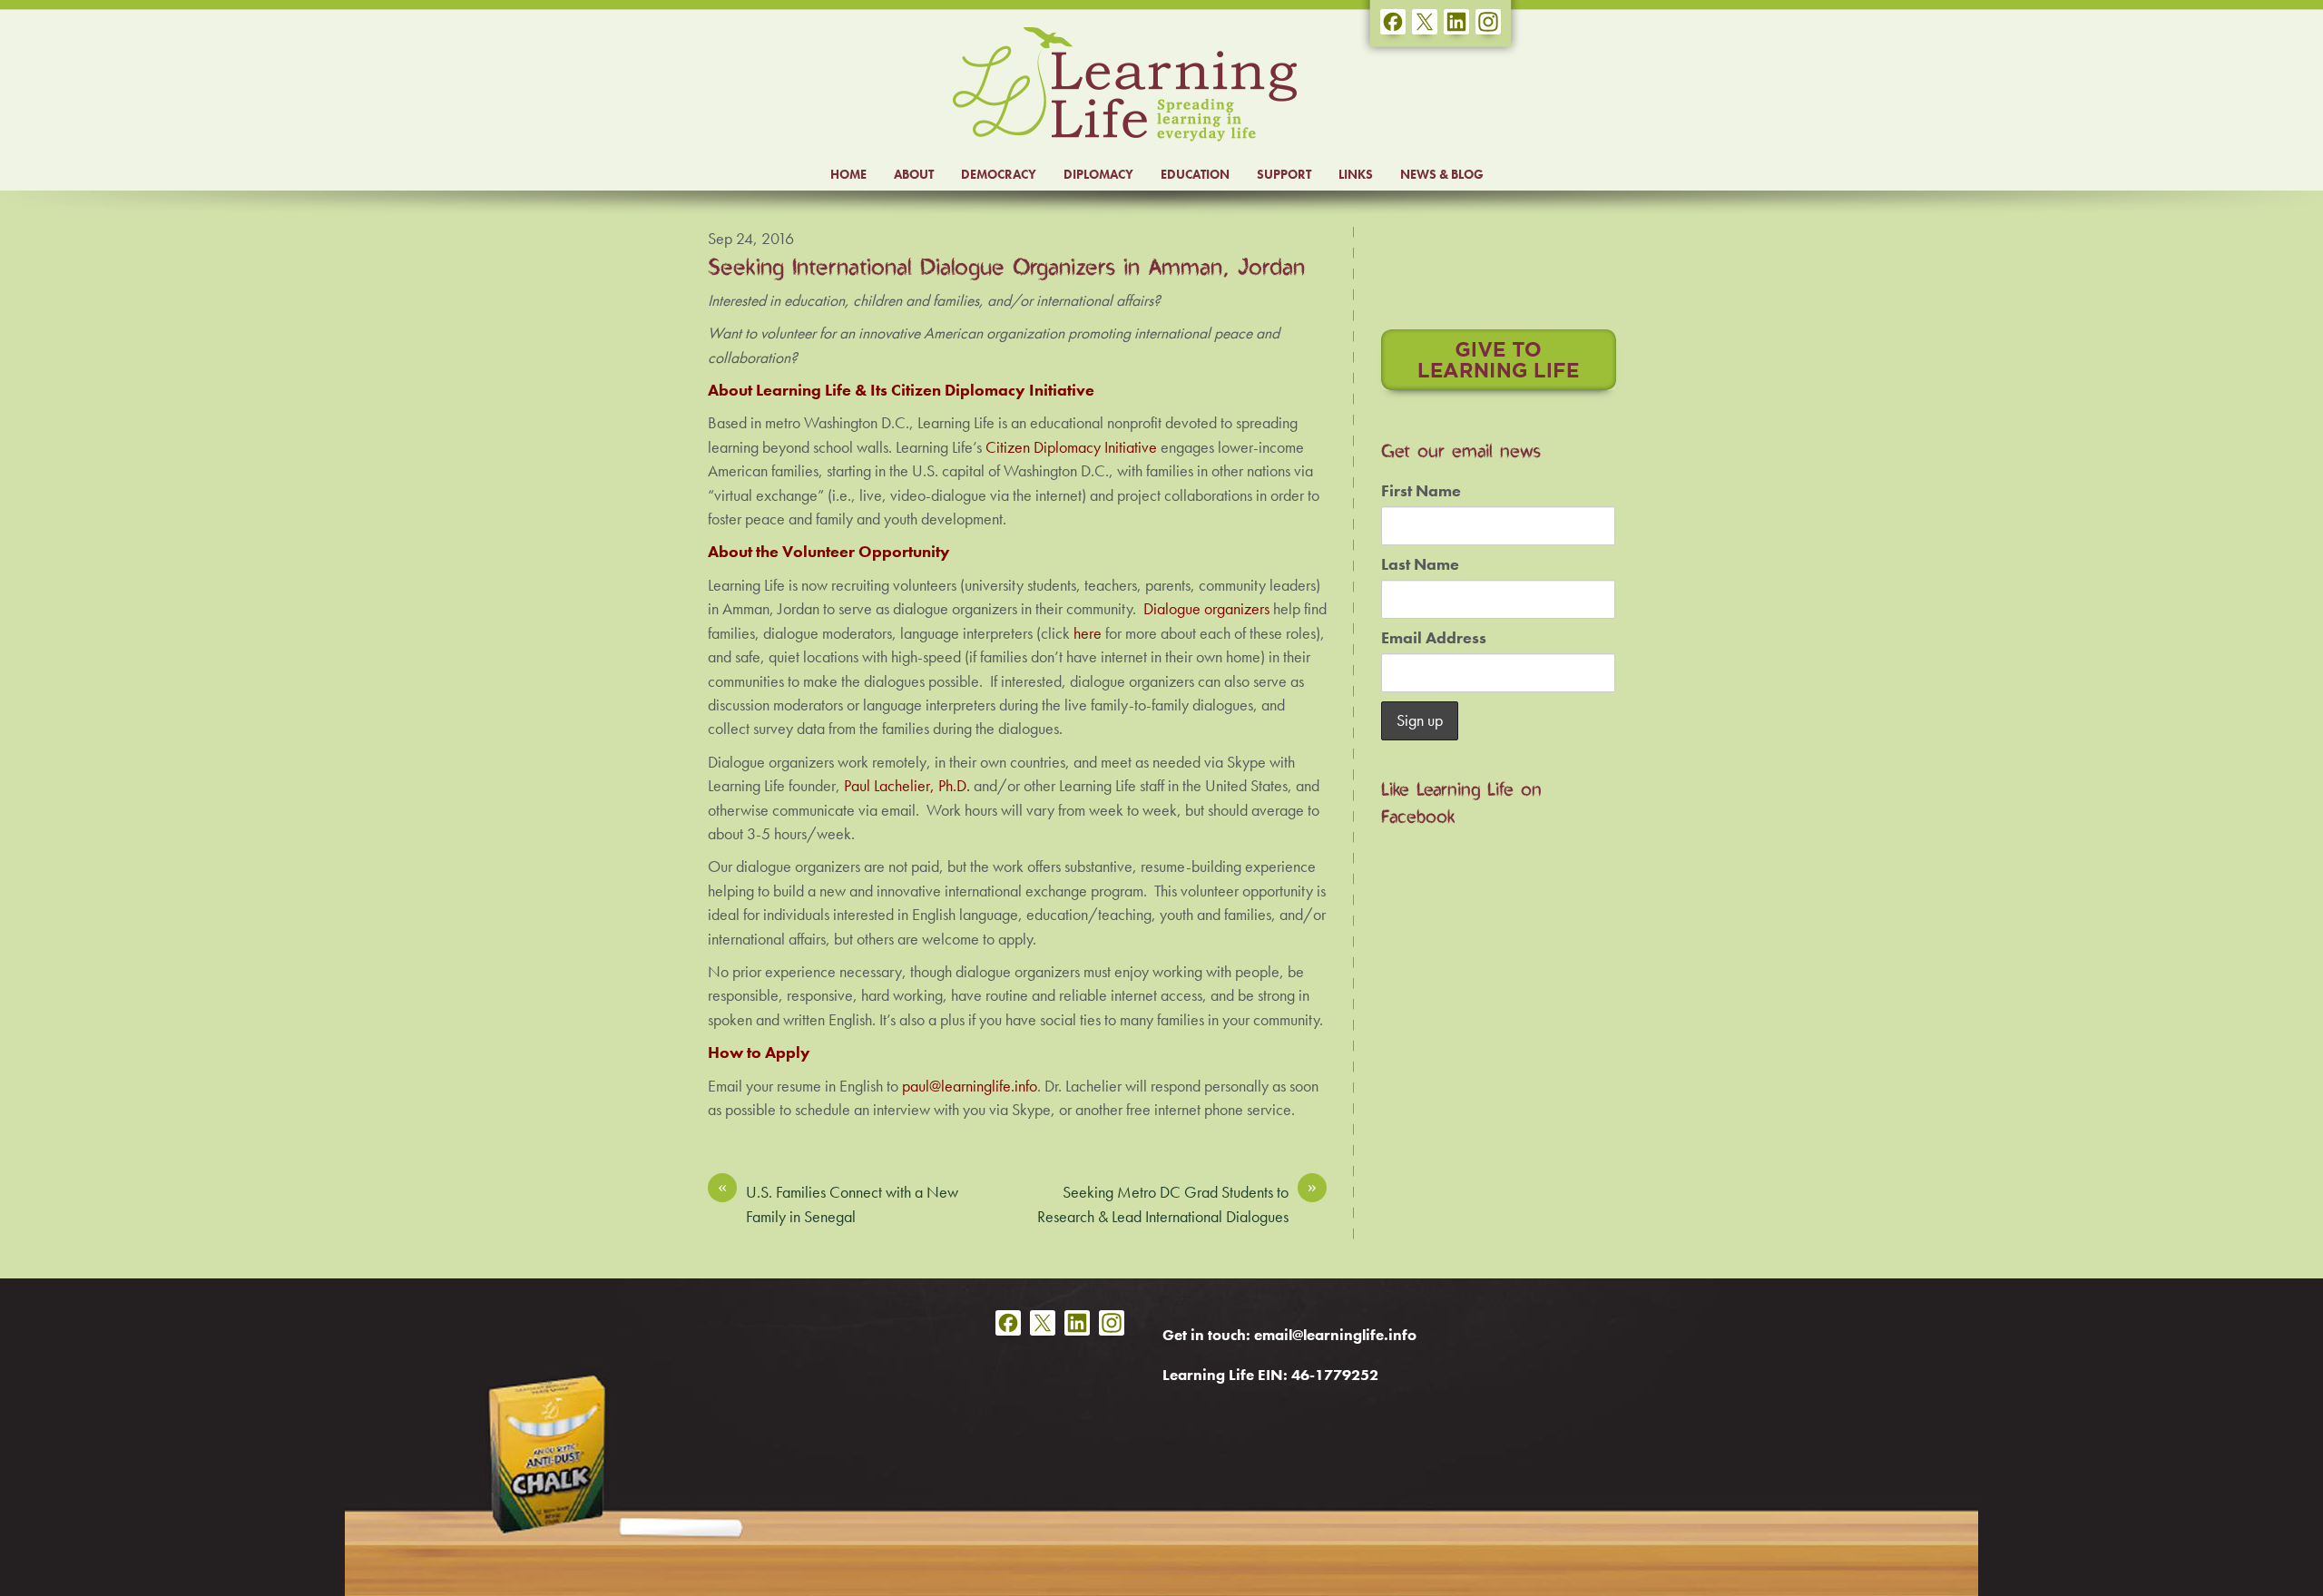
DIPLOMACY (1098, 174)
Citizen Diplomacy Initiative (1071, 447)
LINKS (1356, 174)
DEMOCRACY (999, 174)
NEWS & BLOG (1442, 174)
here (1088, 633)
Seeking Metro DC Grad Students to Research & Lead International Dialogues (1177, 1203)
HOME (848, 174)
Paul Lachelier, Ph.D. (907, 786)
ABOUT (914, 174)
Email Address (1434, 638)
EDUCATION (1195, 174)
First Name (1421, 491)
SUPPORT (1284, 174)
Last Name (1420, 564)
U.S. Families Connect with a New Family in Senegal (838, 1203)
